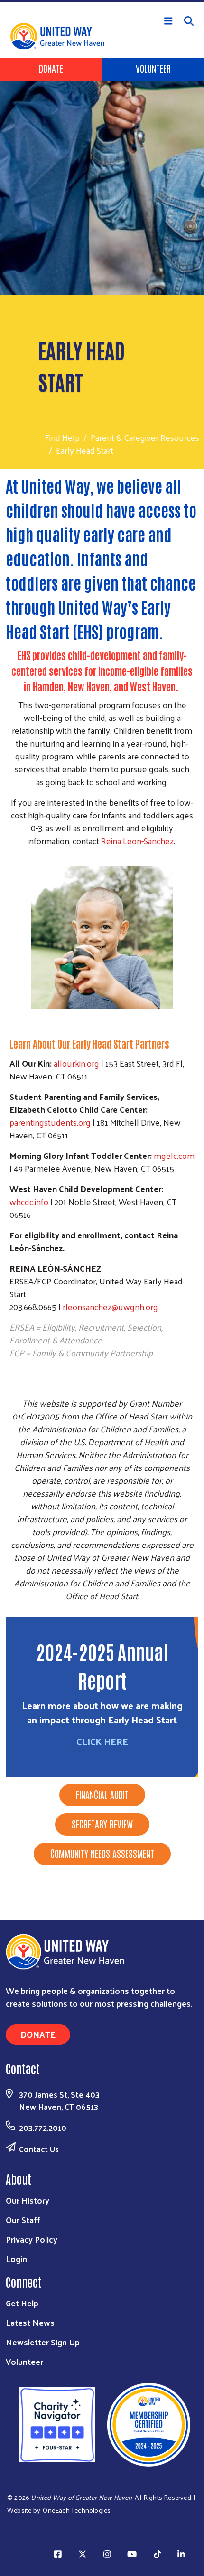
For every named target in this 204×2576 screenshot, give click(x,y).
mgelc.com (174, 1155)
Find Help (62, 437)
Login (16, 2259)
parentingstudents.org (50, 1122)
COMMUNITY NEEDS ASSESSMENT (102, 1853)
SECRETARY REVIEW (102, 1824)
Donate (51, 68)
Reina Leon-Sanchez (137, 841)
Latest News (30, 2322)
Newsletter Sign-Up (43, 2342)
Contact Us (39, 2149)
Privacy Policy (32, 2239)
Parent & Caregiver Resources (145, 437)
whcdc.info (29, 1201)
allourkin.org (76, 1063)
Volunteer (153, 68)
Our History (28, 2200)
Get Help (22, 2303)
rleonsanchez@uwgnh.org (110, 1307)
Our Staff (23, 2220)
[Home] (102, 1)
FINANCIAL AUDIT (102, 1794)
